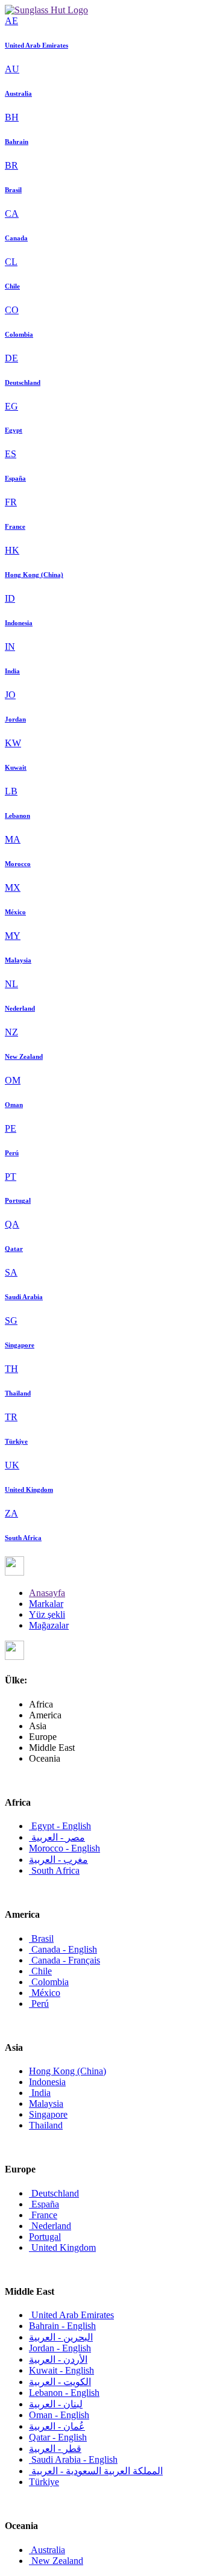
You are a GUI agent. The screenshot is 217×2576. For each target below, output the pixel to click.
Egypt (14, 430)
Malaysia (18, 960)
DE (11, 358)
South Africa (23, 1538)
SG (11, 1321)
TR (11, 1417)
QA (12, 1224)
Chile (12, 286)
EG (11, 406)
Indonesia (19, 623)
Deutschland (23, 382)
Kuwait (16, 767)
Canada (16, 238)
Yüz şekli (47, 1614)
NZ (11, 1032)
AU (12, 69)
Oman (14, 1105)
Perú (12, 1153)
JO (10, 695)
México (15, 912)
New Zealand (24, 1056)
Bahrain (17, 142)
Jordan (15, 719)
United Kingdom (29, 1489)
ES (11, 454)
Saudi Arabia (24, 1297)
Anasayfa (47, 1593)
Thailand (18, 1393)
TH (11, 1369)
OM (13, 1080)
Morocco (18, 864)
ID (10, 598)
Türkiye (16, 1441)
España (15, 478)
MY (13, 936)
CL (11, 262)
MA (13, 839)
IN (10, 647)
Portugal (18, 1200)
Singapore (20, 1345)
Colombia (19, 334)
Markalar (46, 1604)
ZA (11, 1513)
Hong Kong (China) (34, 575)
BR (11, 165)
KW (13, 743)
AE (11, 21)
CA (12, 214)
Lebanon (17, 816)
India (12, 671)
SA (11, 1272)
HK (12, 550)
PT (11, 1177)
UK (12, 1465)
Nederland (20, 1008)
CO (12, 310)
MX (13, 887)
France (15, 526)
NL (11, 984)
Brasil (13, 190)
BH (12, 117)
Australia (18, 93)
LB (11, 791)
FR (11, 502)
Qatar (14, 1249)
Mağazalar (49, 1625)
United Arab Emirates (36, 45)
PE (11, 1128)
